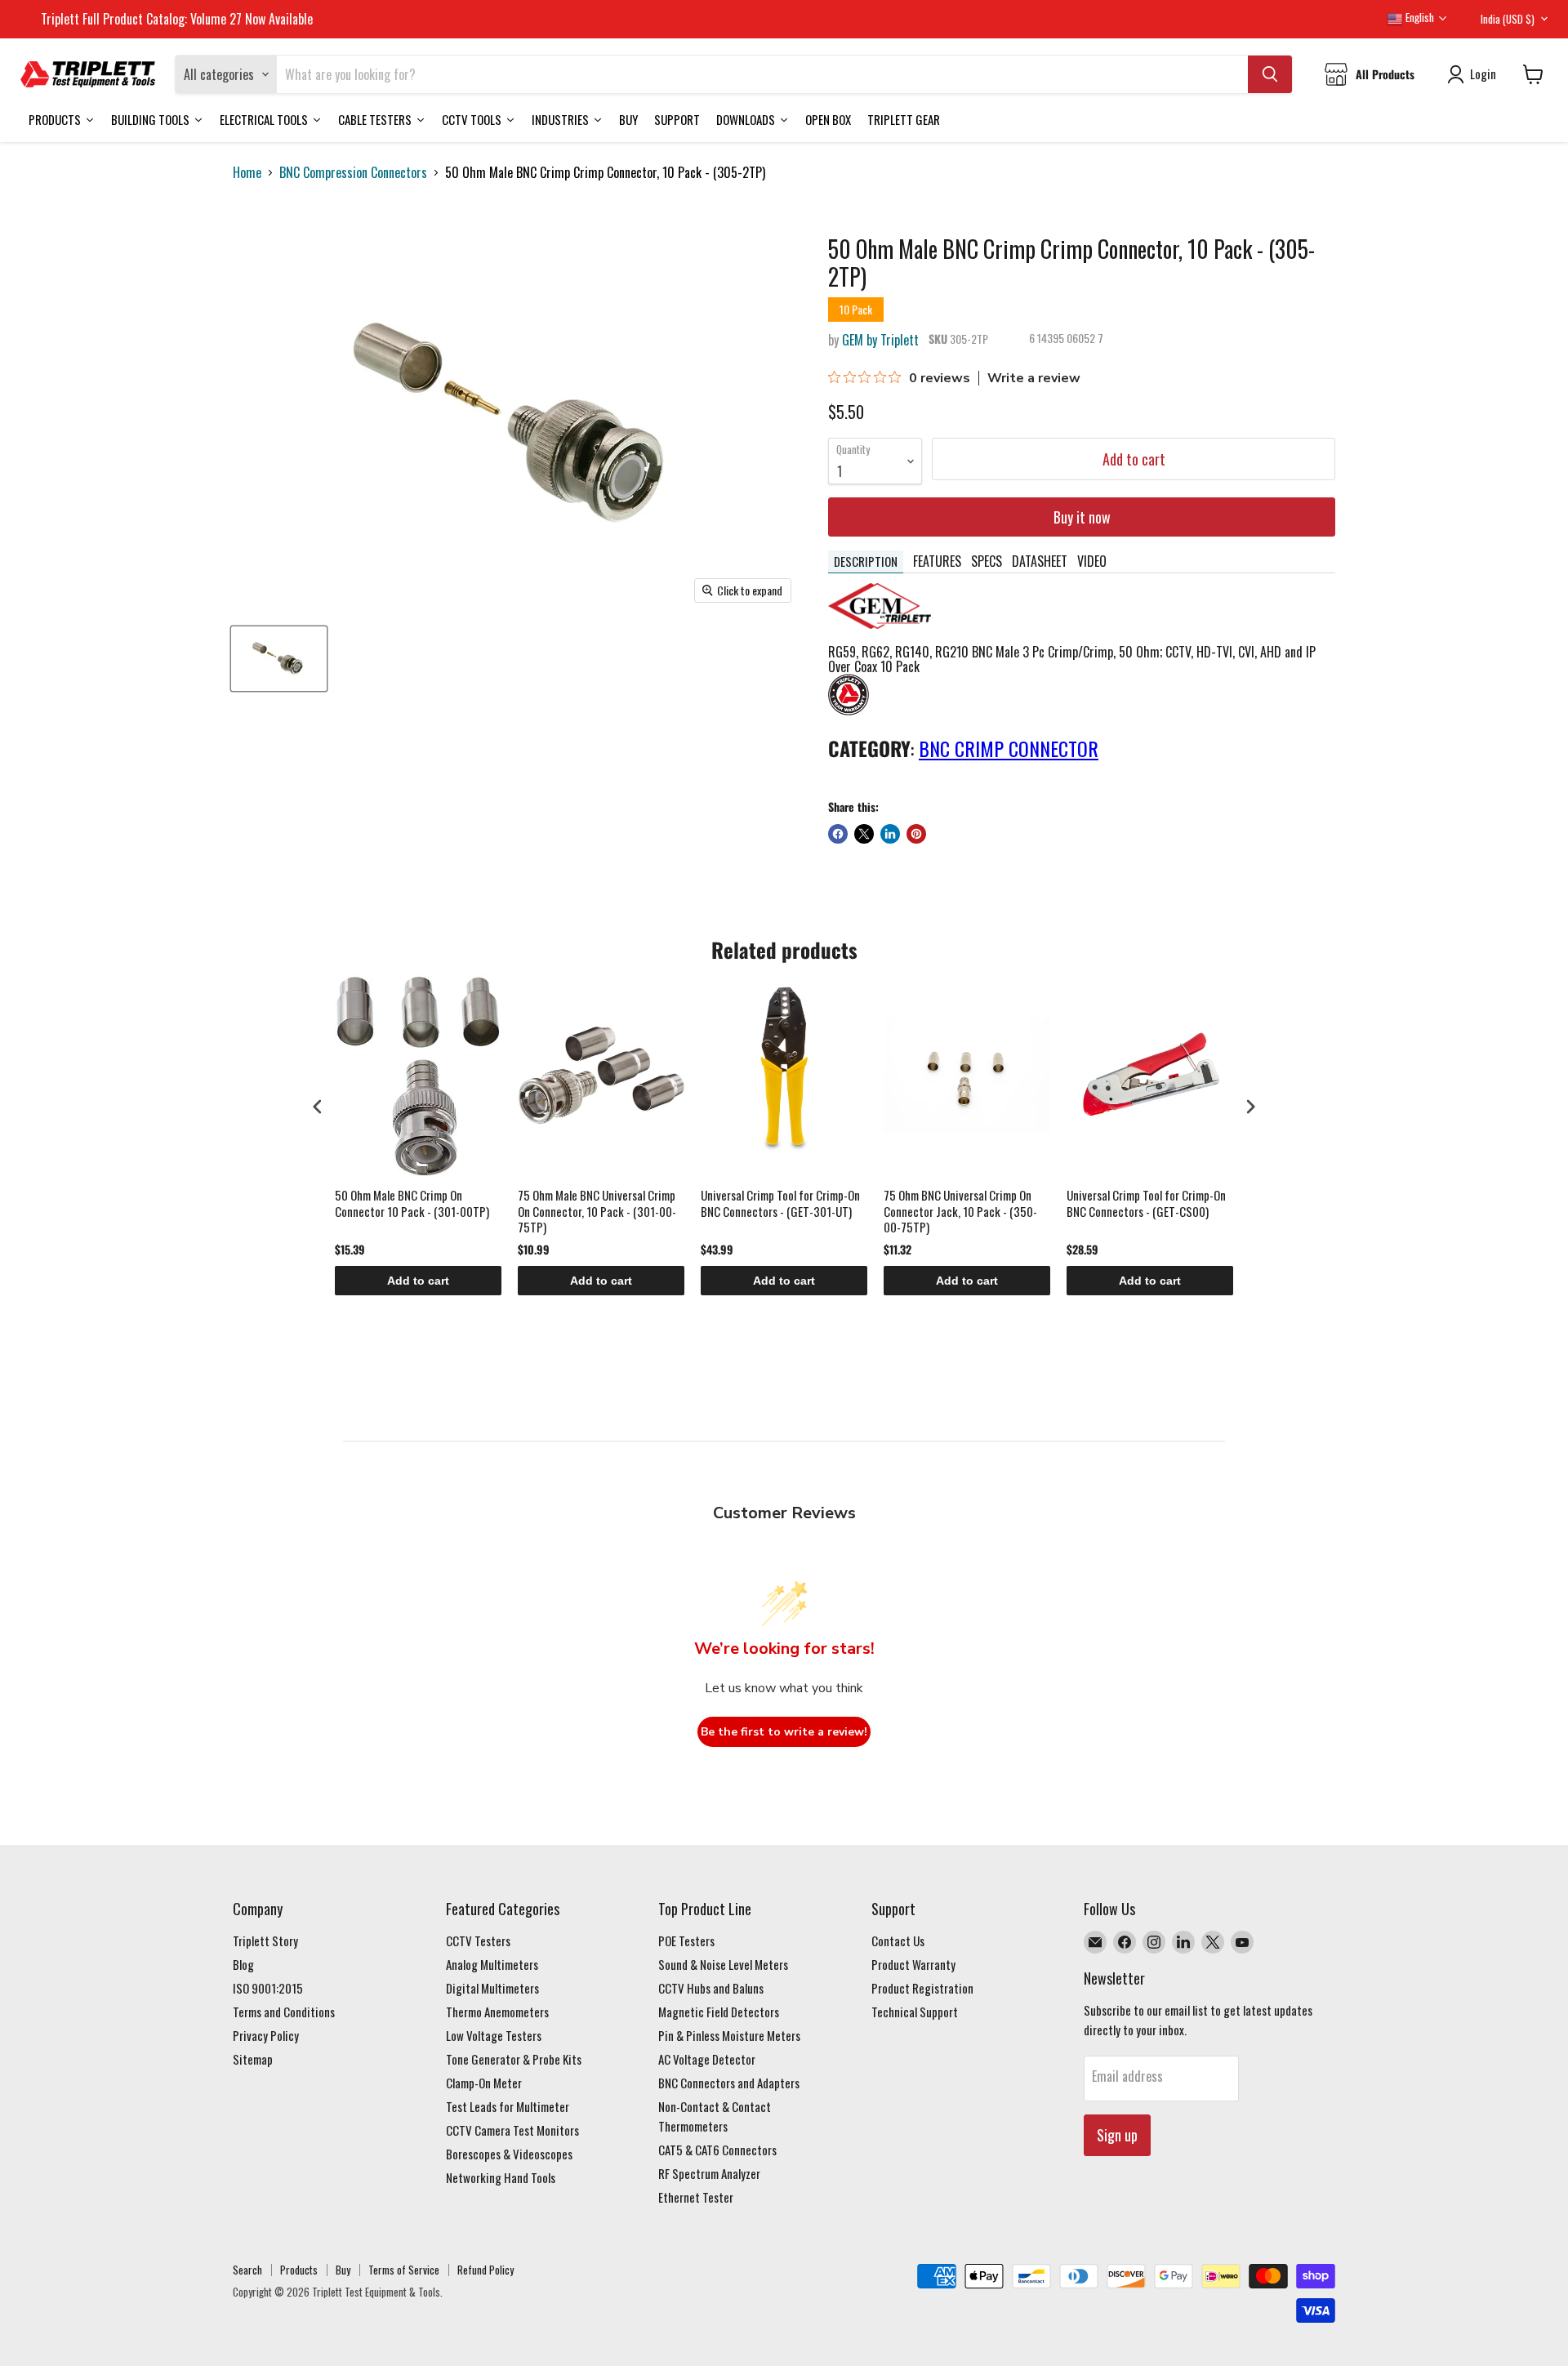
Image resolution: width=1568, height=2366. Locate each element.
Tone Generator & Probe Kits (514, 2059)
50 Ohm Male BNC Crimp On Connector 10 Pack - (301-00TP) (412, 1204)
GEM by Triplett (880, 340)
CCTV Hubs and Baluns (711, 1988)
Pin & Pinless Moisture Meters (729, 2035)
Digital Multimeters (492, 1988)
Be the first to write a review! (784, 1732)
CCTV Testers (478, 1940)
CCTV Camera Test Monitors (512, 2130)
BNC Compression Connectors (353, 172)
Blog (243, 1964)
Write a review (1034, 378)
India (1508, 19)
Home (247, 172)
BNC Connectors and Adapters (729, 2083)
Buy (343, 2270)
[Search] (1270, 74)
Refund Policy (486, 2270)
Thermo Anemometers (497, 2012)
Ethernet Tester (696, 2197)
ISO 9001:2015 (268, 1988)
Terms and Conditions (284, 2012)
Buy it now (1082, 517)
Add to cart (418, 1281)
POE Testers (686, 1940)
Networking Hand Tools (501, 2177)
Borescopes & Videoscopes (509, 2154)
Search (247, 2270)
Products (299, 2270)
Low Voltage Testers (494, 2035)
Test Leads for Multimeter (508, 2106)
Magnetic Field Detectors (719, 2012)
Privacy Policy (266, 2035)
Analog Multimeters (492, 1964)
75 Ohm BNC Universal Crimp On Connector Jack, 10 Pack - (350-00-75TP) (960, 1212)
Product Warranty (913, 1964)
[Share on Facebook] (838, 834)
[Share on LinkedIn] (890, 834)
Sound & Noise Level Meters (723, 1964)
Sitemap (253, 2059)
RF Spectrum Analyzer (709, 2173)
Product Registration (922, 1988)
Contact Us (898, 1940)
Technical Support (915, 2012)
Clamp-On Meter (484, 2083)
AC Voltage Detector (707, 2059)
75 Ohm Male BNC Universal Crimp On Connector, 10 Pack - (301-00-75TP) (597, 1212)
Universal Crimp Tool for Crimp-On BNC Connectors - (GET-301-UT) (780, 1204)
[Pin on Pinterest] (916, 834)
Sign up (1117, 2135)
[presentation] (318, 1106)
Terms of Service (404, 2270)
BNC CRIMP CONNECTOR (1009, 748)
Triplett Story (265, 1940)
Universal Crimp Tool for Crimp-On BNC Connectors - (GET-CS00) (1146, 1204)
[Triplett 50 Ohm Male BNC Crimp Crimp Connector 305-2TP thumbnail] (279, 659)
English (1419, 17)
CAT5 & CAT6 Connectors (717, 2150)
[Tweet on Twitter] (864, 834)
